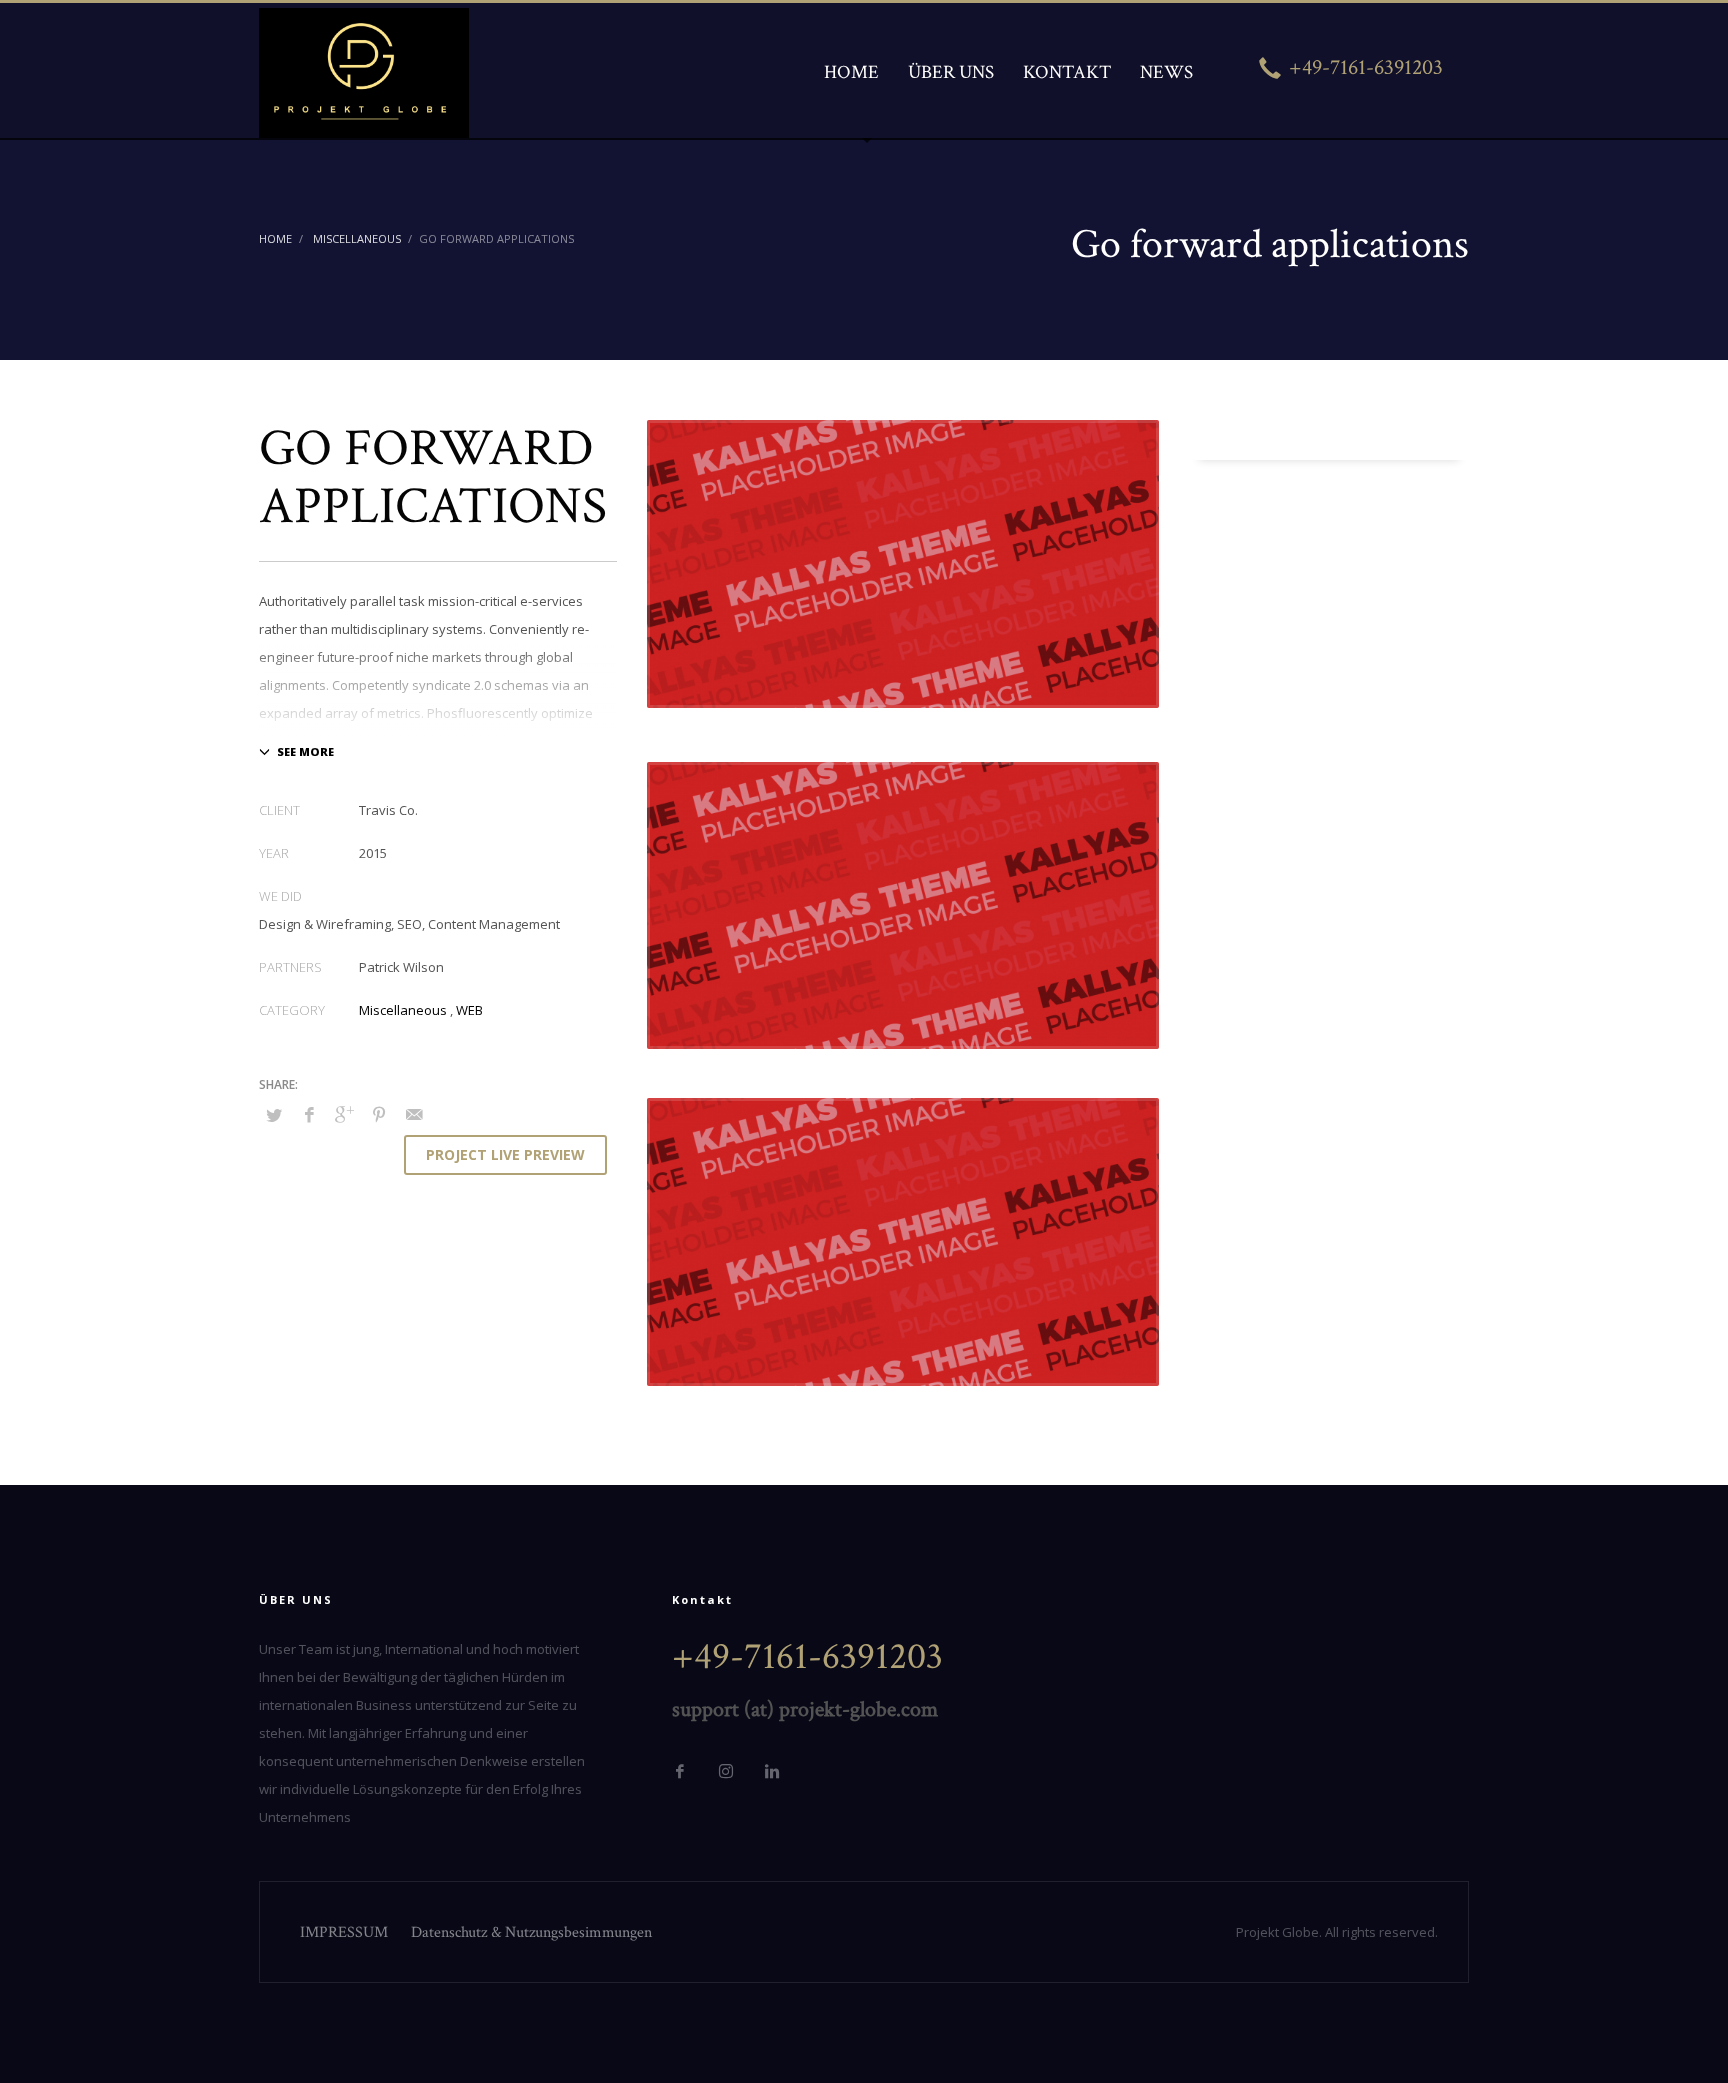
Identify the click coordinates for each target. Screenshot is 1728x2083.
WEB (469, 1010)
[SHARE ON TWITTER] (274, 1115)
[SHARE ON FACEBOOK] (309, 1114)
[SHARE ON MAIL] (414, 1114)
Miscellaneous (403, 1010)
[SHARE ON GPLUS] (344, 1114)
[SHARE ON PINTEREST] (379, 1114)
